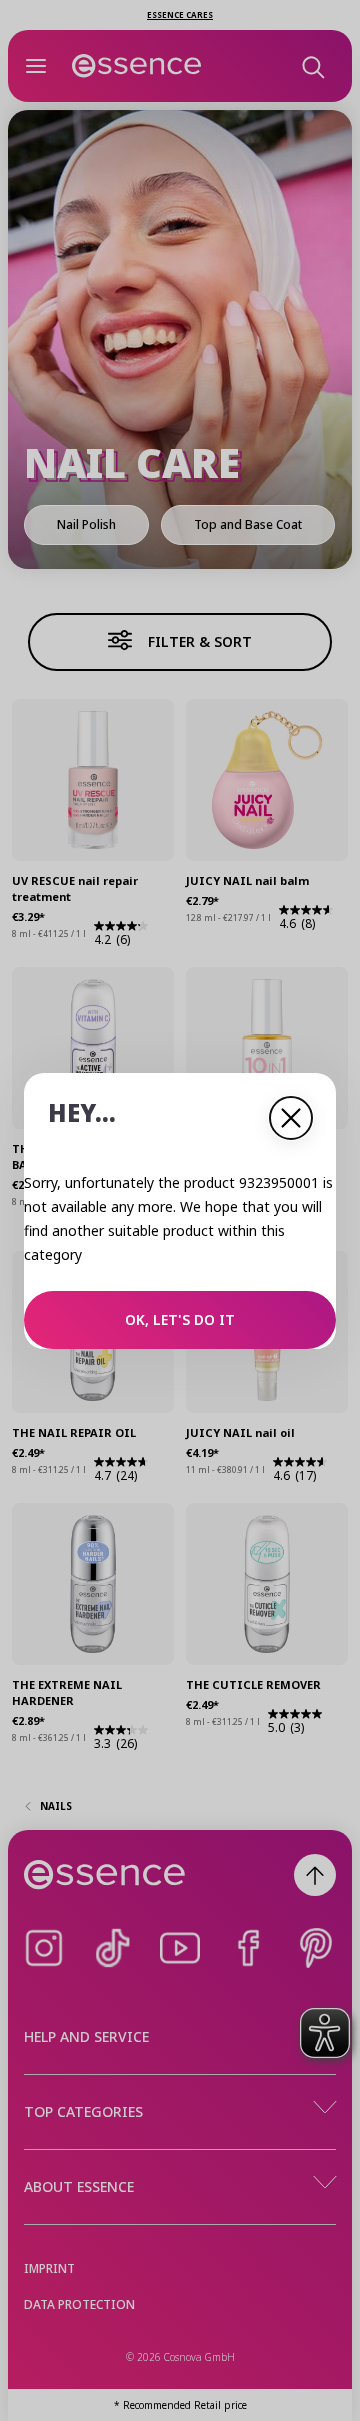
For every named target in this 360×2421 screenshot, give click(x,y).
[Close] (291, 1118)
